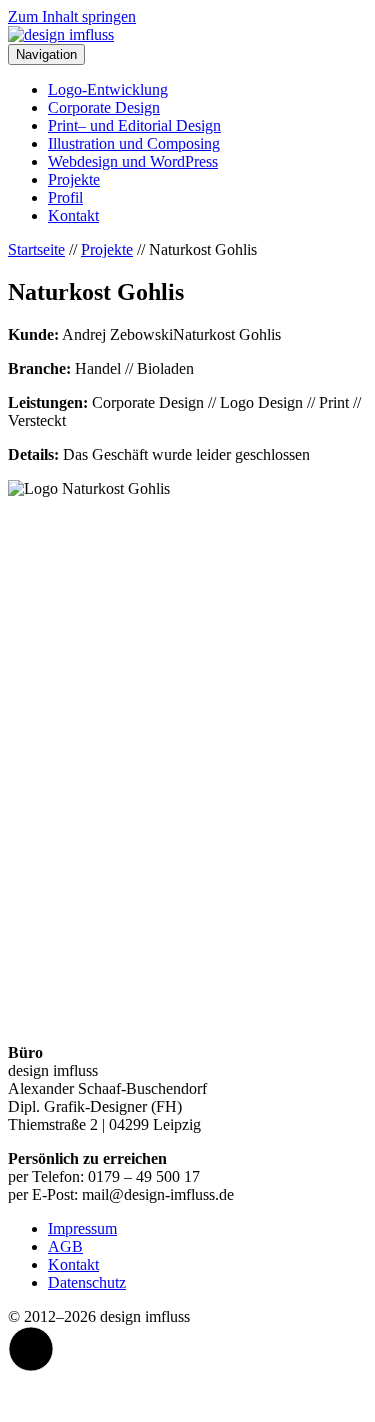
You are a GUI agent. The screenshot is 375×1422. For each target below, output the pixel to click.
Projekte (74, 179)
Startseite (36, 249)
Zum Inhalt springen (72, 16)
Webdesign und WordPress (133, 161)
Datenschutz (87, 1282)
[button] (31, 1349)
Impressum (82, 1228)
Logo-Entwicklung (108, 89)
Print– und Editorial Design (134, 125)
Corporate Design (104, 107)
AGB (65, 1246)
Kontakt (73, 215)
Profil (65, 197)
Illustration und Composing (134, 143)
